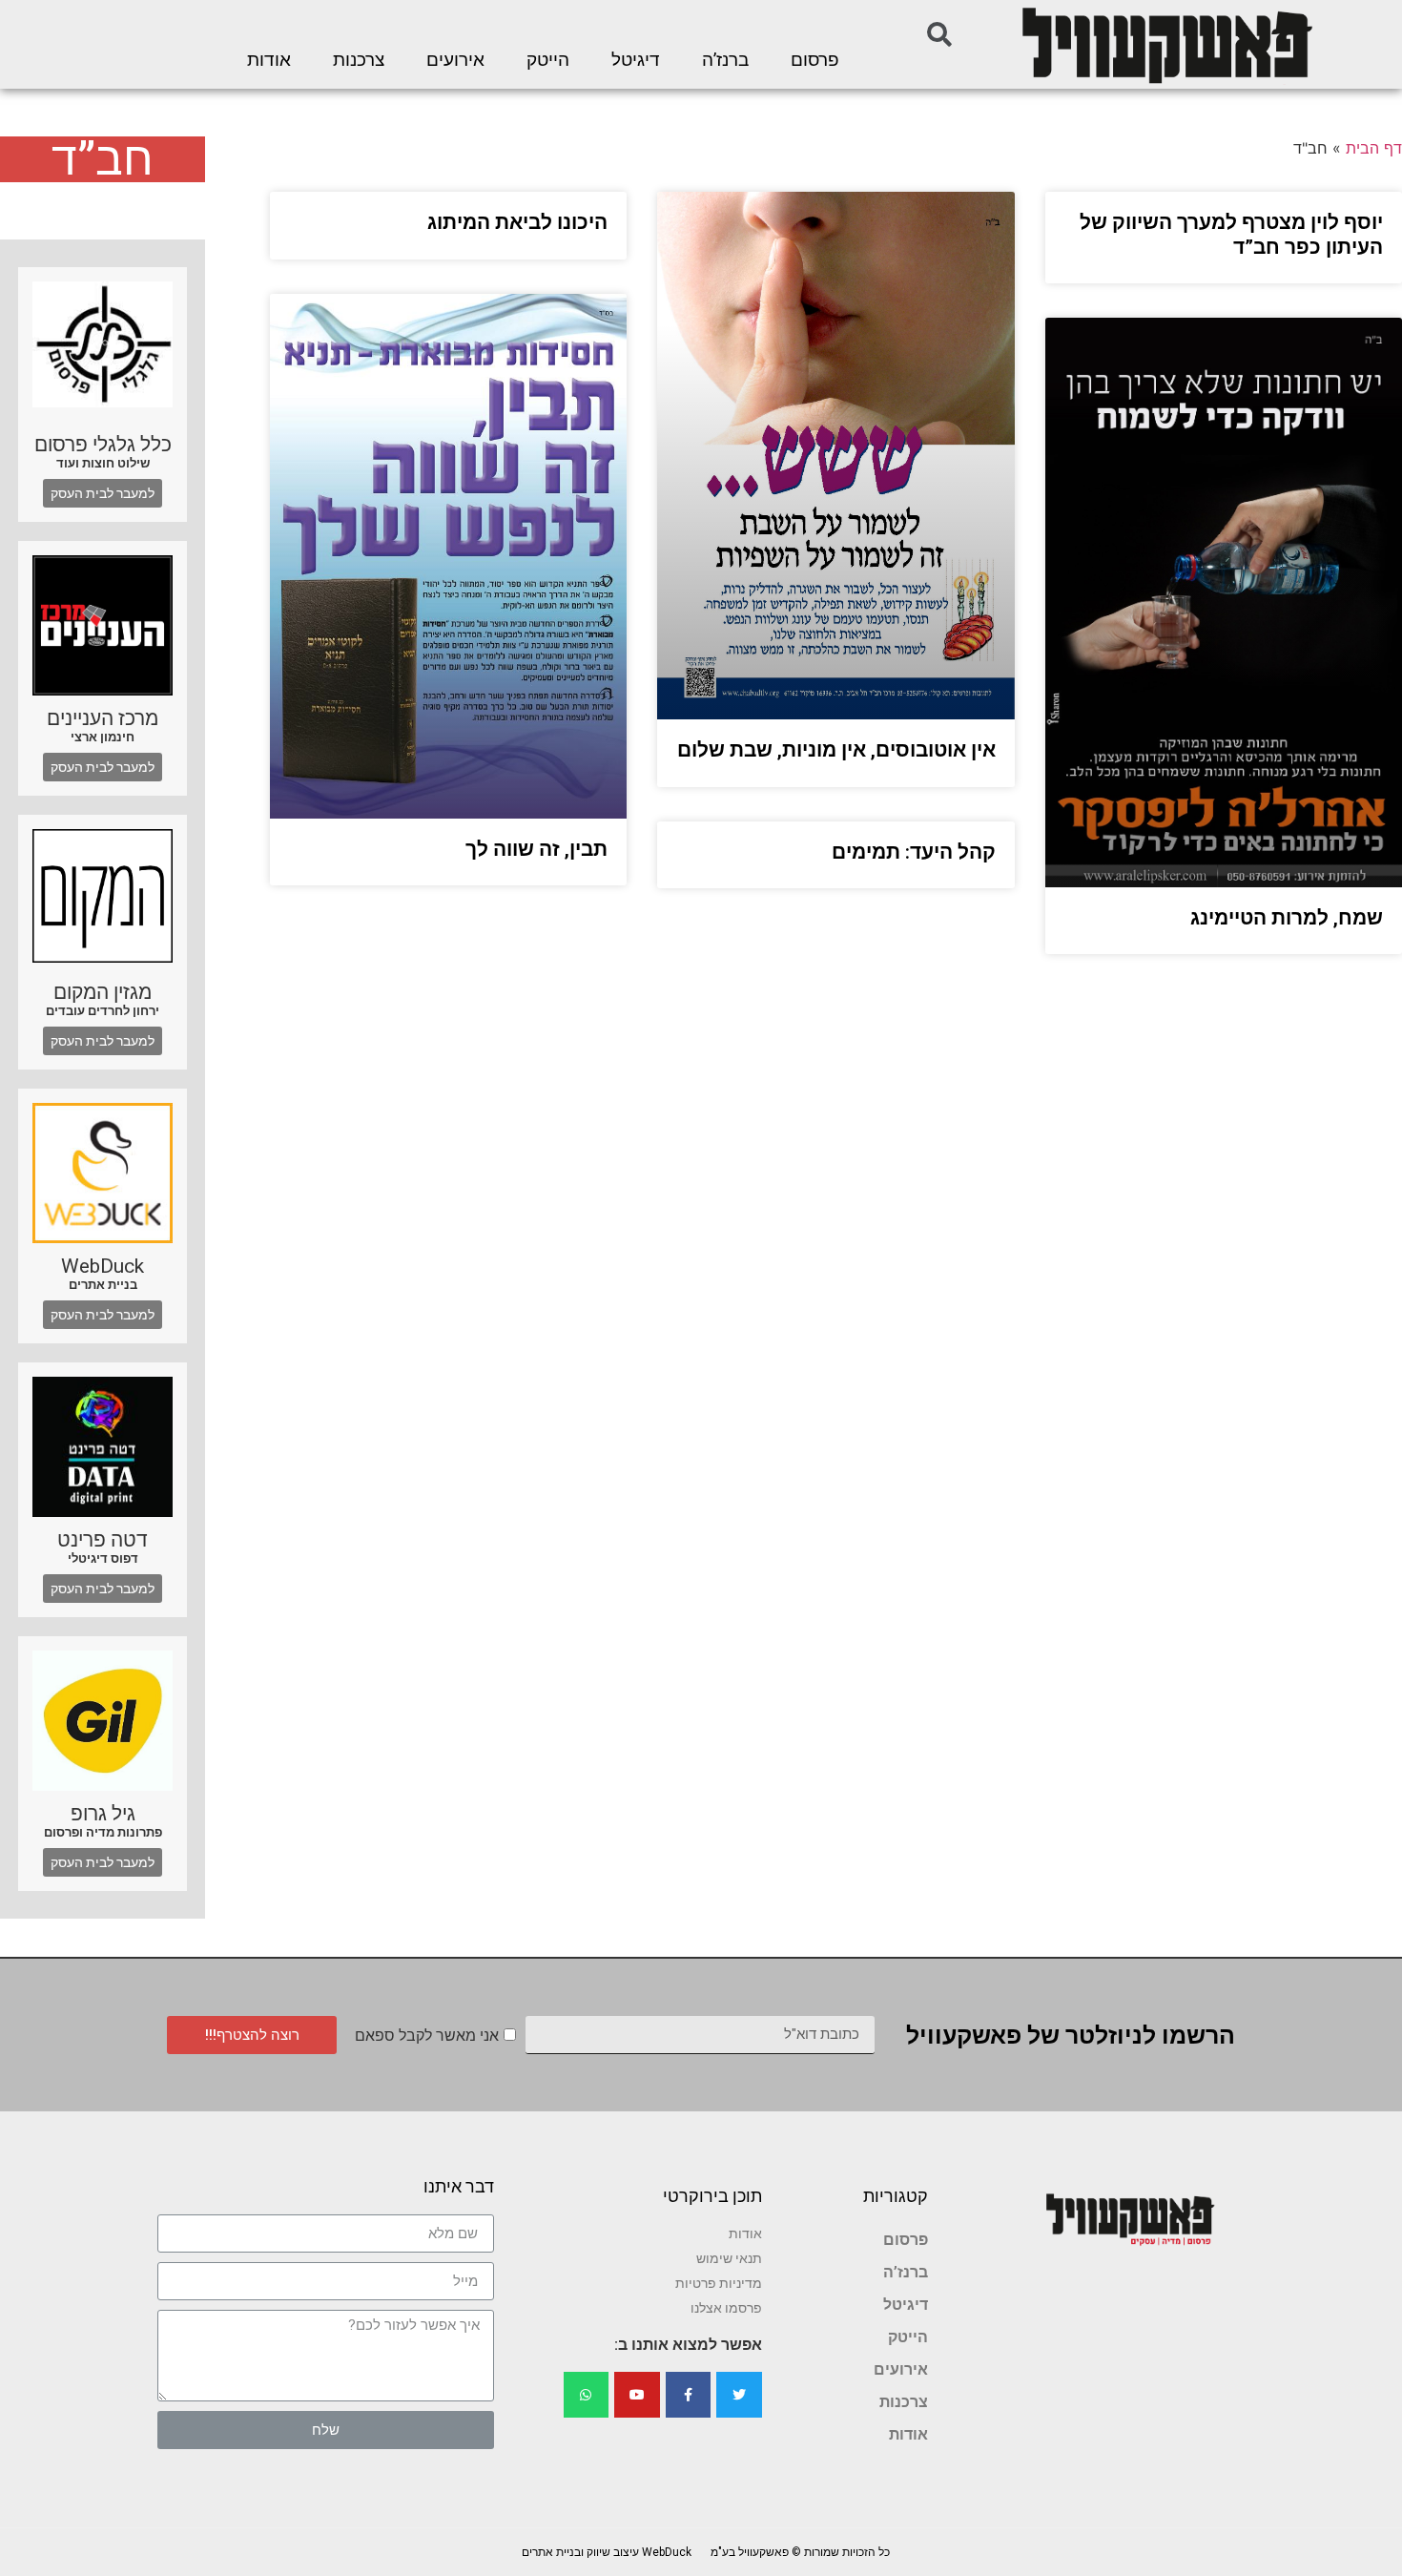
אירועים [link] (455, 60)
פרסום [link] (815, 60)
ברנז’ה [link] (725, 60)
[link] (1165, 44)
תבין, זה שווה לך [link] (536, 849)
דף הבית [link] (1374, 148)
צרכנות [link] (359, 60)
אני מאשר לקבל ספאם (427, 2036)
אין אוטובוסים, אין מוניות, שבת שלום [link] (836, 750)
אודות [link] (269, 60)
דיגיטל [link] (636, 60)
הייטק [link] (548, 60)
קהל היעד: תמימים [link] (914, 852)
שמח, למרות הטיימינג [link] (1287, 918)
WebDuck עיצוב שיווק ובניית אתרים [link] (607, 2552)
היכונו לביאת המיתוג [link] (517, 222)
